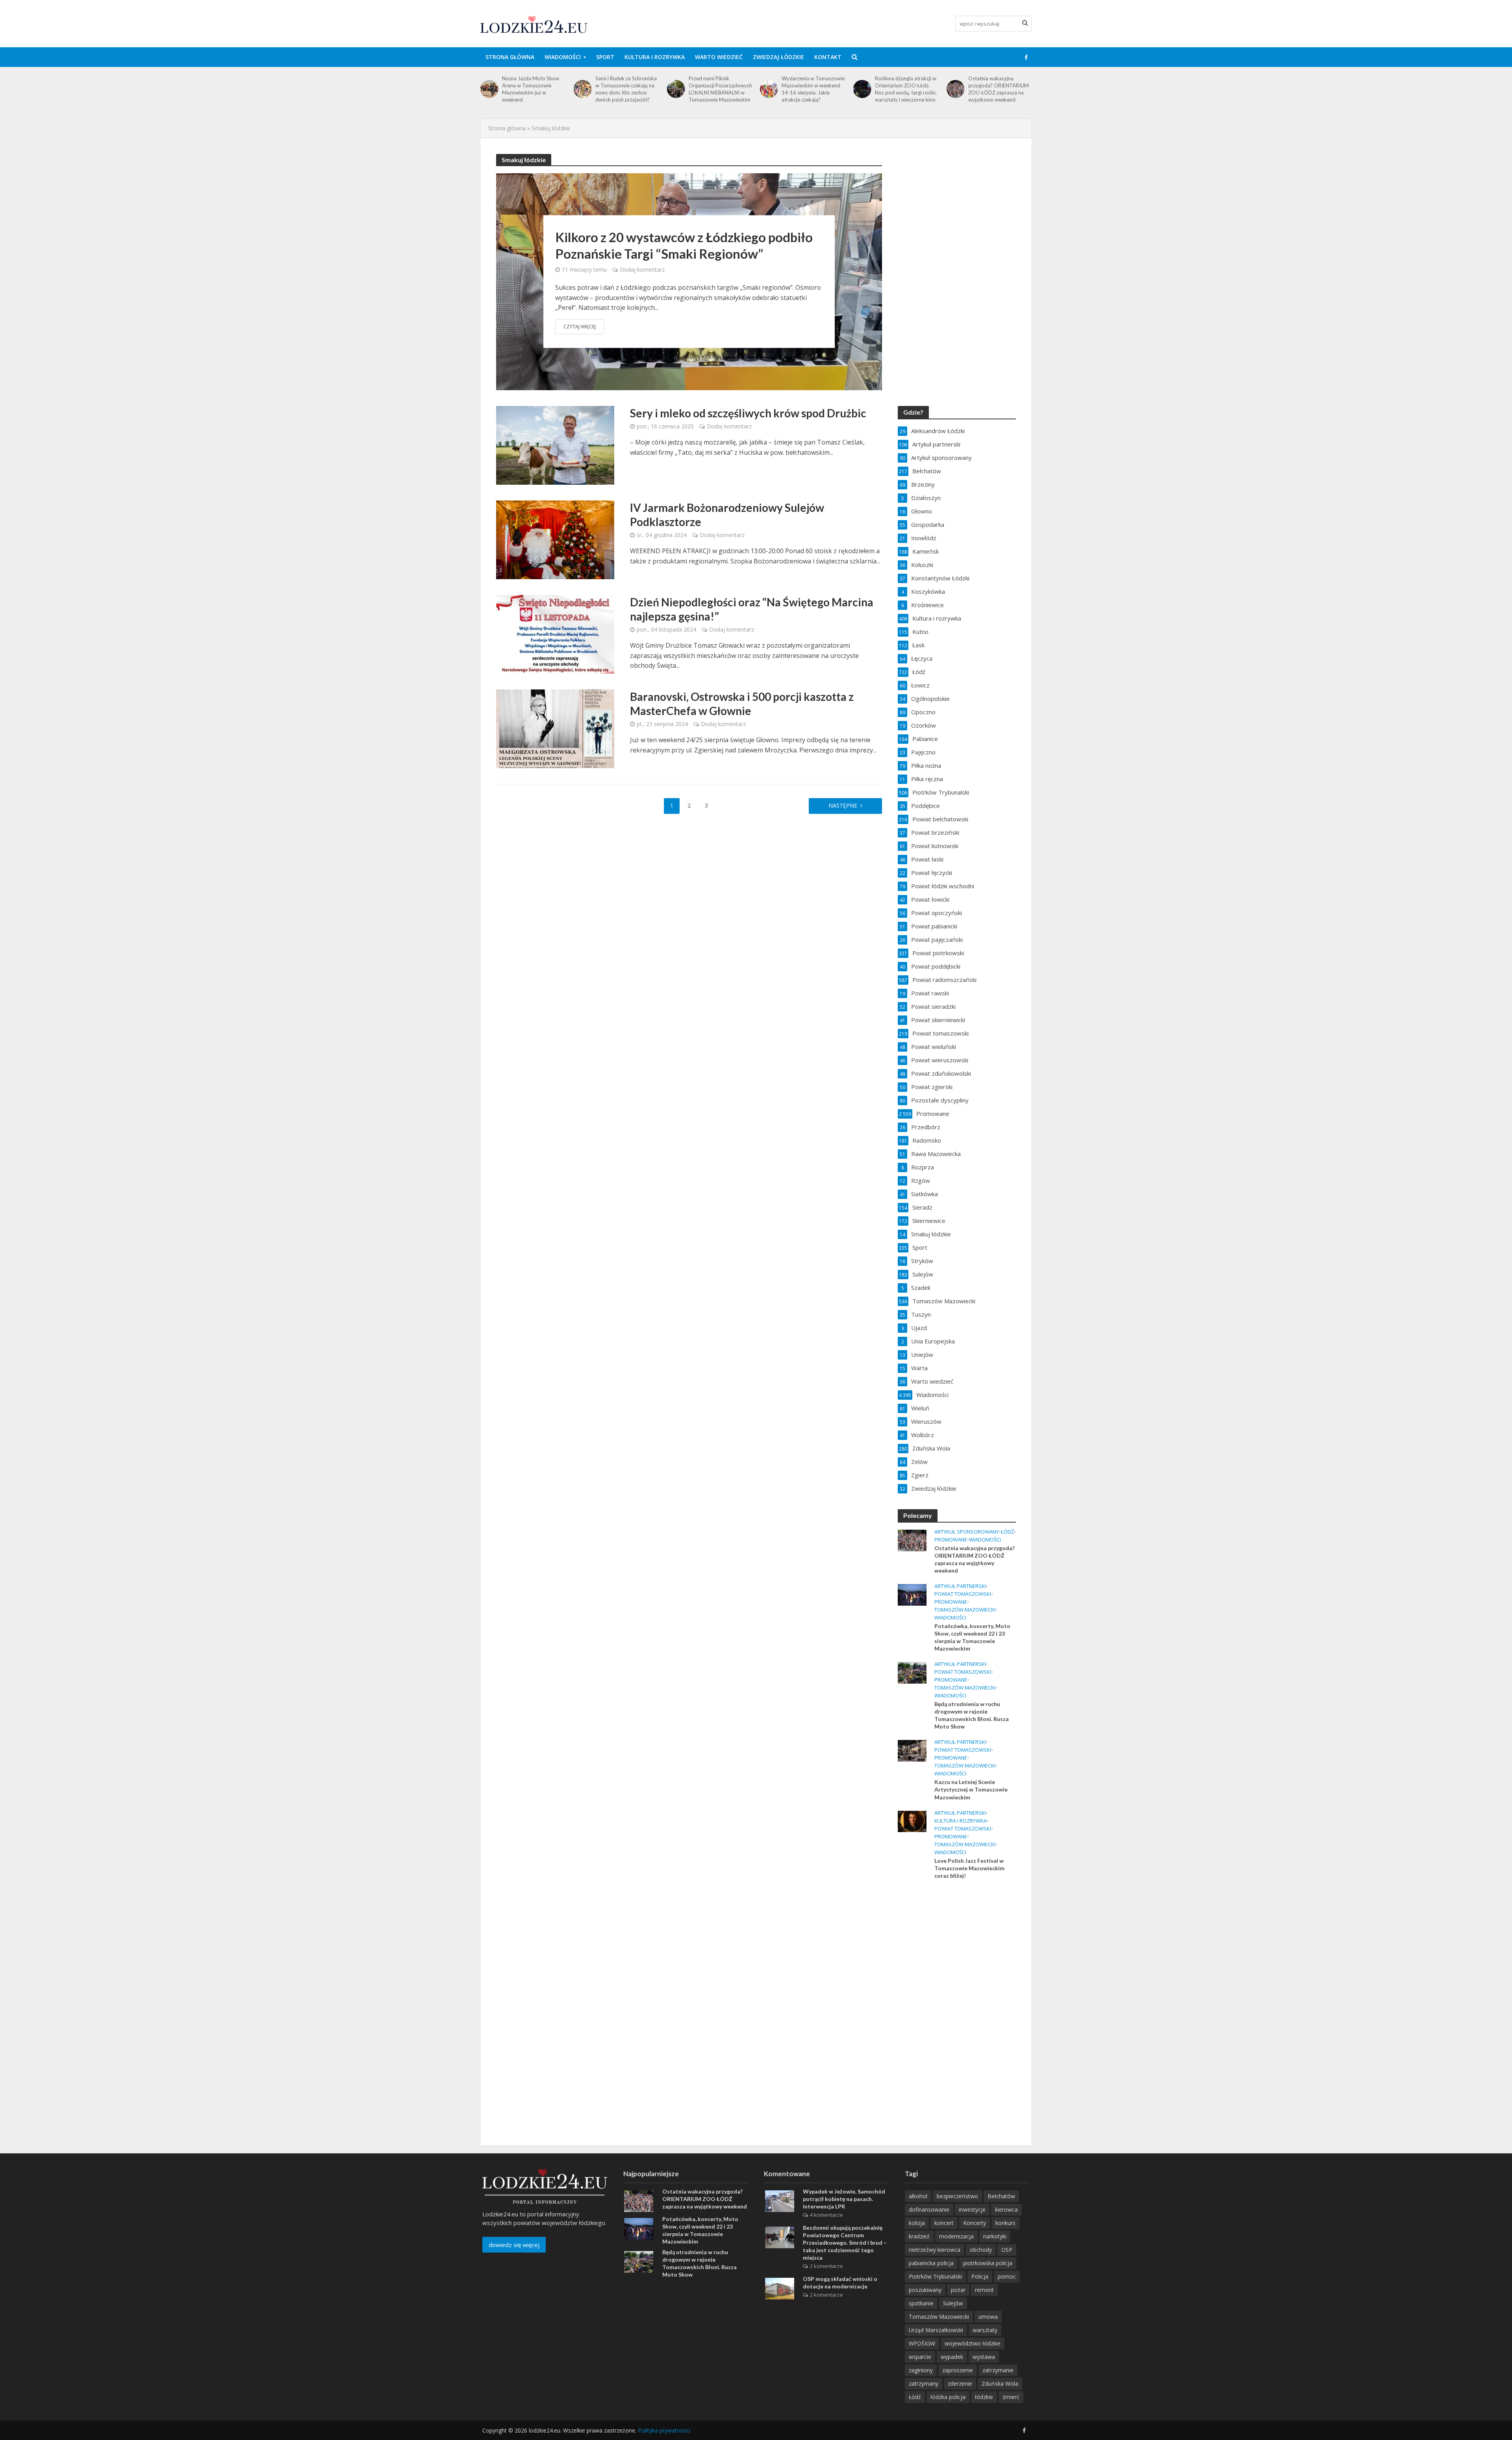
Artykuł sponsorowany (967, 1532)
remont (984, 2290)
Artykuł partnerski (960, 1586)
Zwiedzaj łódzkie (778, 57)
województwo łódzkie (973, 2343)
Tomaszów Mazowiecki (965, 1610)
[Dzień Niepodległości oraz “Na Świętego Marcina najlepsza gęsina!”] (555, 634)
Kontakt (828, 57)
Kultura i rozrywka (655, 57)
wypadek (952, 2357)
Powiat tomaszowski (963, 1594)
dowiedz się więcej (514, 2245)
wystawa (984, 2357)
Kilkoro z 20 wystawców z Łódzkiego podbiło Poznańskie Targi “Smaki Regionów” (684, 245)
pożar (958, 2290)
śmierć (1011, 2397)
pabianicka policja (931, 2263)
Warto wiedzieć (719, 57)
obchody (981, 2250)
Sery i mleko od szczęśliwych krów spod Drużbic (748, 413)
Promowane (951, 1540)
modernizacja (956, 2236)
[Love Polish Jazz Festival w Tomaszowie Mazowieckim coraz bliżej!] (912, 1821)
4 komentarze (826, 2215)
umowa (988, 2317)
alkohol (918, 2196)
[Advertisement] (957, 2013)
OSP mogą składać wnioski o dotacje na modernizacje (840, 2283)
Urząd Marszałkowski (936, 2330)
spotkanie (921, 2303)
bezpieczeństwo (957, 2196)
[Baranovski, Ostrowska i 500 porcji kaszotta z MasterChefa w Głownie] (555, 728)
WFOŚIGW (922, 2343)
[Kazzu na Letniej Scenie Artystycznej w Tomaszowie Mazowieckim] (912, 1750)
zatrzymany (924, 2383)
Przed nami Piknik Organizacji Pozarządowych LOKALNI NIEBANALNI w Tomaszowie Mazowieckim (627, 89)
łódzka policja (948, 2397)
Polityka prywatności (664, 2430)
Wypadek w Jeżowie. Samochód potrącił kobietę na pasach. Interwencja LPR (844, 2199)
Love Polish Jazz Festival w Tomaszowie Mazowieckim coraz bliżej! (969, 1868)
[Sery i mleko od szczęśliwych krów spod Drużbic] (555, 445)
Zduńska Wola (1000, 2383)
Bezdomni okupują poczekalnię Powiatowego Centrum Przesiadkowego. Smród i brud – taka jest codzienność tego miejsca (845, 2243)
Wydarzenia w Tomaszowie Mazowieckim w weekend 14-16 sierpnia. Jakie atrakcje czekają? (720, 89)
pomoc (1007, 2276)
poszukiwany (925, 2290)
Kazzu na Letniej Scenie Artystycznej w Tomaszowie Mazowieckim (971, 1789)
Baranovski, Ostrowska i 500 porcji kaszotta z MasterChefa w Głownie (742, 704)
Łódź (1007, 1532)
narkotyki (995, 2236)
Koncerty (975, 2223)
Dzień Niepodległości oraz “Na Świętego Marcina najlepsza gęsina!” (752, 609)
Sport (605, 57)
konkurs (1005, 2223)
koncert (944, 2223)
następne (843, 805)
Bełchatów (1001, 2196)
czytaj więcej (580, 327)
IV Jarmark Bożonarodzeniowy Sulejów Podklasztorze (727, 515)
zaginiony (921, 2370)
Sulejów (953, 2303)
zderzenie (960, 2383)
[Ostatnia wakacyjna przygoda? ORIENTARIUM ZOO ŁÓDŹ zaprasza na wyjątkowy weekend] (862, 89)
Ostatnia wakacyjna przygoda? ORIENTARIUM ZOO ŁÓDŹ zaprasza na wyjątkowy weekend (905, 89)
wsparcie (920, 2357)
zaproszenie (958, 2370)
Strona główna (510, 57)
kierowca (1006, 2209)
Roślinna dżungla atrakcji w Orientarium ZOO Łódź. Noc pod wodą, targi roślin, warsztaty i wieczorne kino (813, 89)
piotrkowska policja (988, 2263)
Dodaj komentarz (642, 270)
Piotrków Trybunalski (935, 2276)
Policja (980, 2276)
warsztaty (985, 2330)
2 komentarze (826, 2266)
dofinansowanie (929, 2209)
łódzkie (984, 2397)
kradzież (919, 2236)
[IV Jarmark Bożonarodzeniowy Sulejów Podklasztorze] (555, 539)
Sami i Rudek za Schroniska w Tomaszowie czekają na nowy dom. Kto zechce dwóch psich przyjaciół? (533, 89)
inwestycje (972, 2209)
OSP (1007, 2250)
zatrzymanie (998, 2370)
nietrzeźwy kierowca (935, 2250)
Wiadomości (563, 57)
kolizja (917, 2223)
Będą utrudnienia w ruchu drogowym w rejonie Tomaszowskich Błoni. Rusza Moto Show (972, 1715)
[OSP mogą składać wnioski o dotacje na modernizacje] (780, 2288)
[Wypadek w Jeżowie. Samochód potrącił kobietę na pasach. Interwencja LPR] (780, 2201)
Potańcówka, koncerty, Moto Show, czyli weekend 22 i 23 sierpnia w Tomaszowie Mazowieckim (999, 89)
